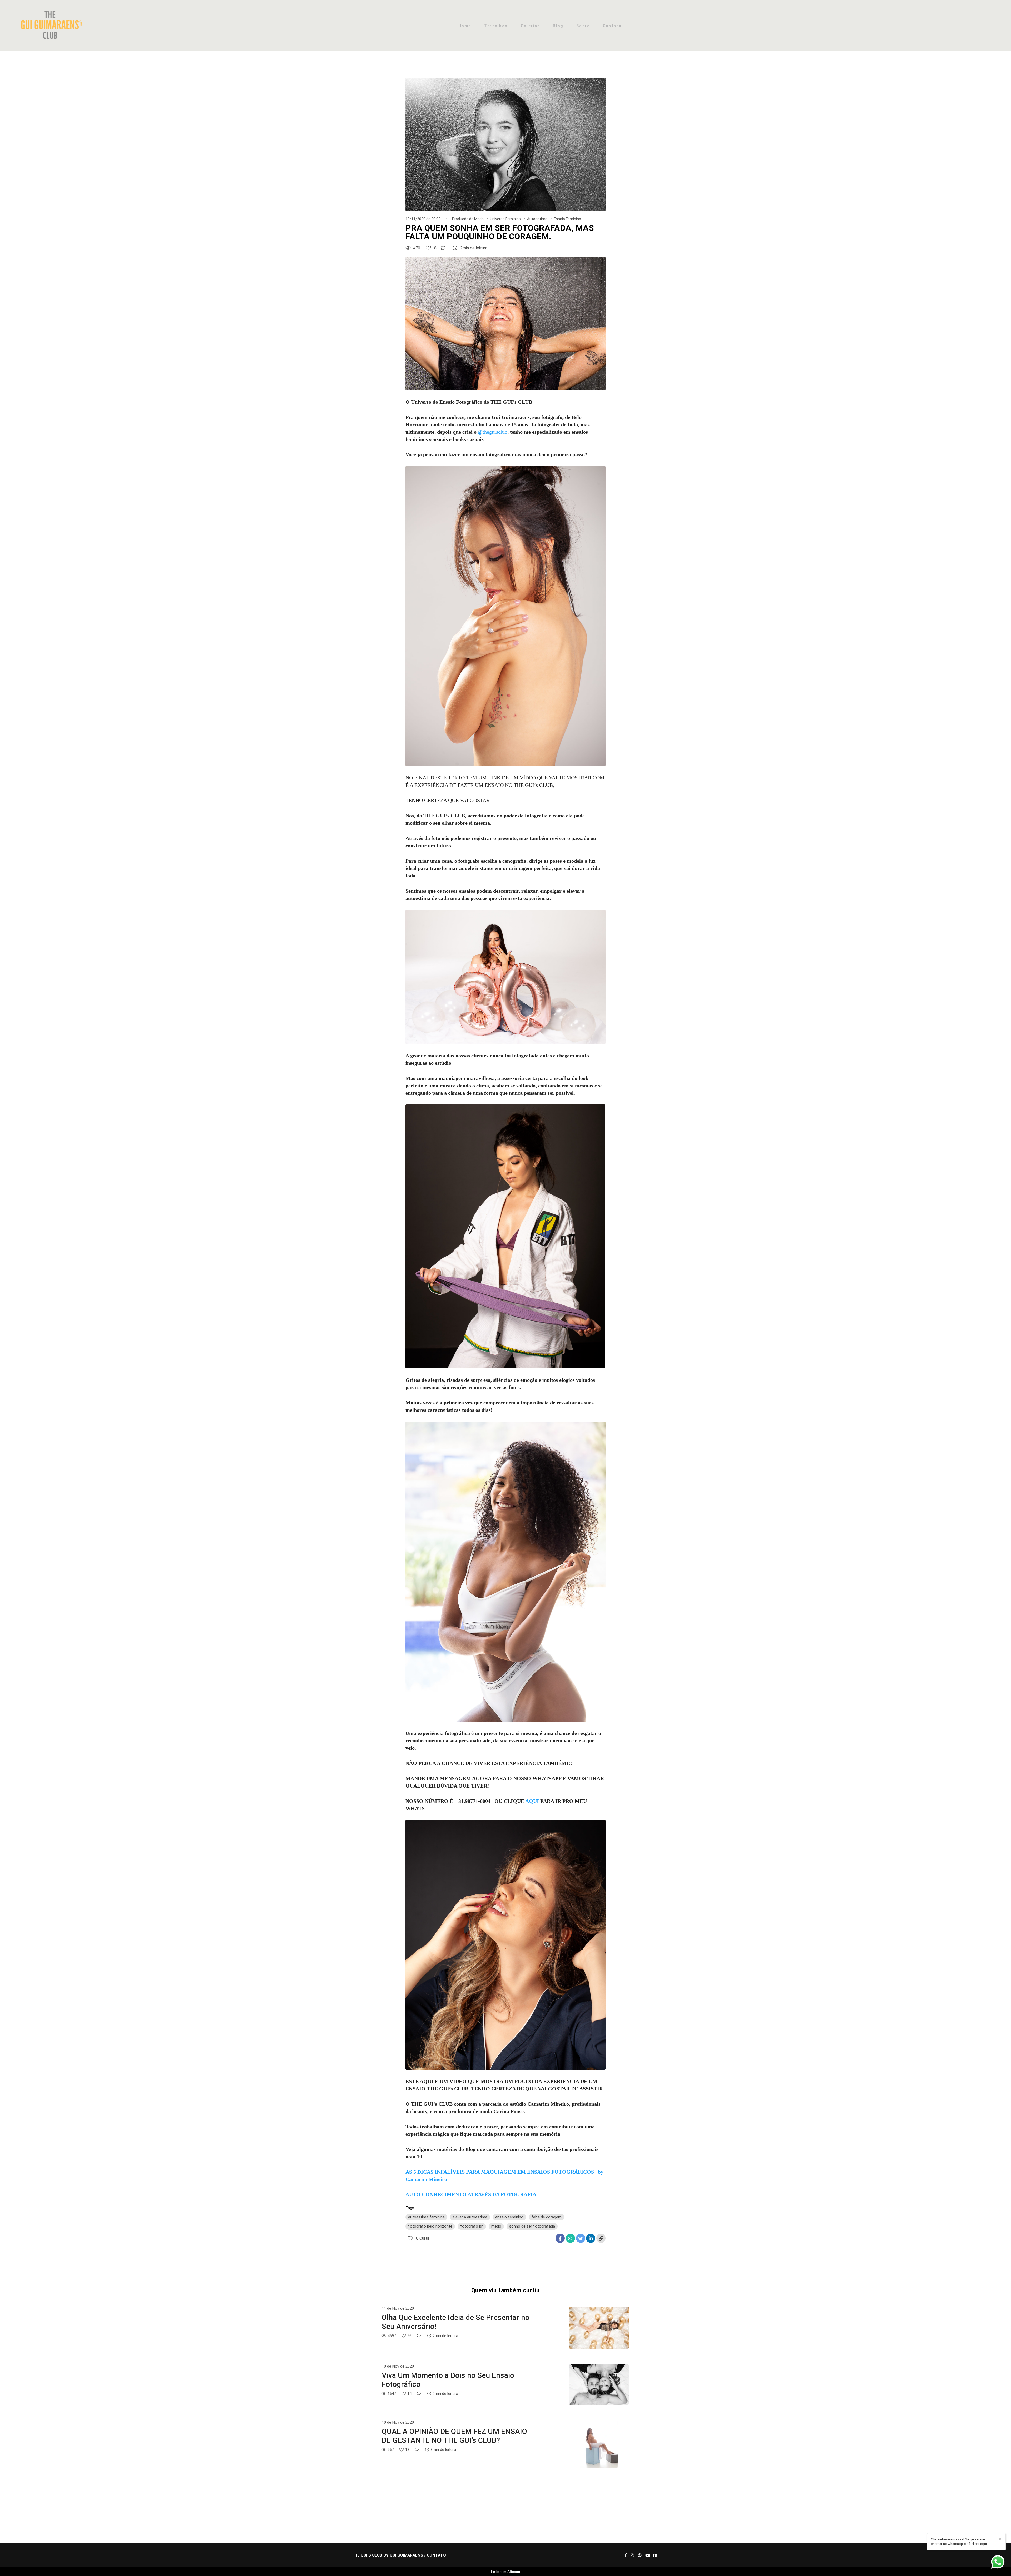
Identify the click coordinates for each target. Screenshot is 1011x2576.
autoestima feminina (426, 2217)
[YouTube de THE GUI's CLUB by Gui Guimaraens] (648, 2555)
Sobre (583, 26)
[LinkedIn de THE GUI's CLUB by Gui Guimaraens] (655, 2555)
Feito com (506, 2572)
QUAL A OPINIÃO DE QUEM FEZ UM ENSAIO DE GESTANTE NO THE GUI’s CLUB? (454, 2436)
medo (496, 2226)
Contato (612, 26)
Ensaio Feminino (567, 219)
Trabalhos (496, 26)
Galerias (530, 26)
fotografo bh (472, 2226)
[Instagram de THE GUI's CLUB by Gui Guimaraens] (632, 2555)
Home (465, 26)
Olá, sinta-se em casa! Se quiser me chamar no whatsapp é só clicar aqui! (959, 2542)
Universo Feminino (505, 219)
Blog (558, 26)
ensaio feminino (509, 2217)
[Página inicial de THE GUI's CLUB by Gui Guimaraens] (53, 26)
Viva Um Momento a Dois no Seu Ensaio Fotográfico (448, 2380)
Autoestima (537, 219)
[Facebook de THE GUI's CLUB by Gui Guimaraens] (626, 2555)
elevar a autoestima (470, 2217)
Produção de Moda (468, 219)
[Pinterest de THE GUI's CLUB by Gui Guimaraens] (640, 2555)
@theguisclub (493, 432)
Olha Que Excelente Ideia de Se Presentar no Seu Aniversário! (456, 2322)
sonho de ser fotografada (532, 2226)
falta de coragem (546, 2217)
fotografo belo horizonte (430, 2226)
